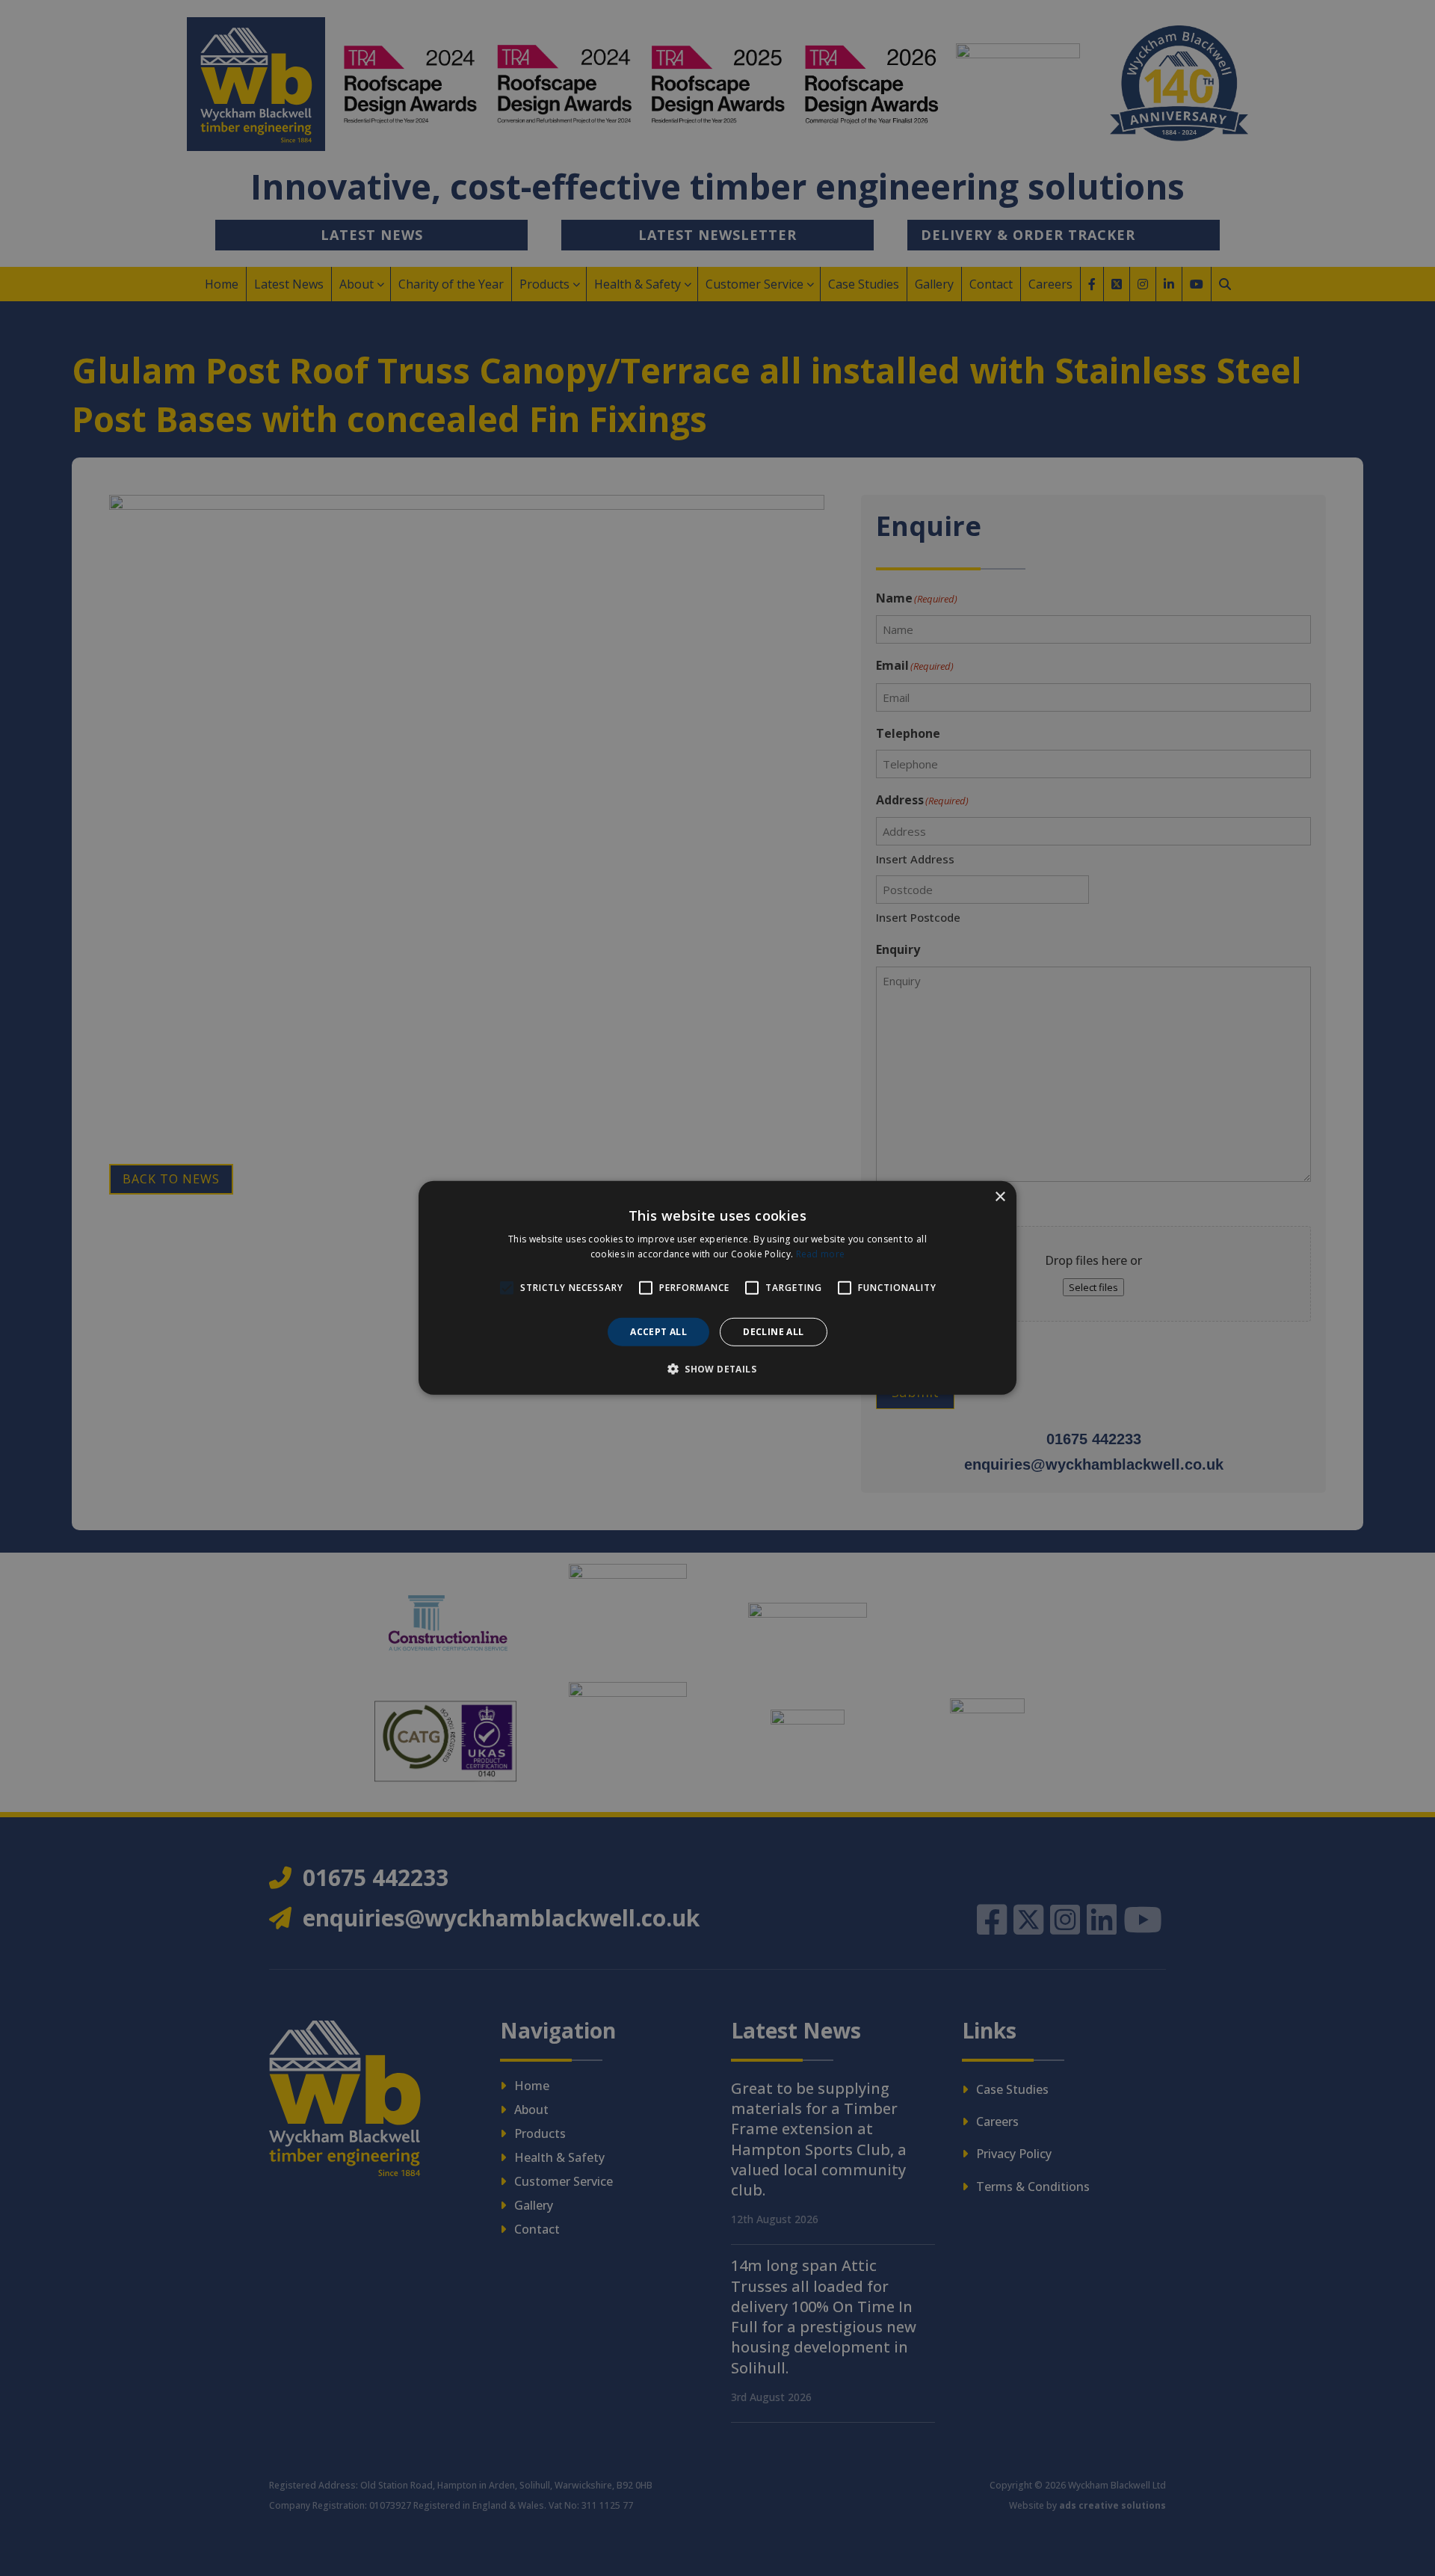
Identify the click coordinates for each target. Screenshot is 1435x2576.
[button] (717, 1369)
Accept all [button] (658, 1332)
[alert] (717, 1288)
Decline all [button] (773, 1332)
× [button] (1000, 1197)
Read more (821, 1254)
